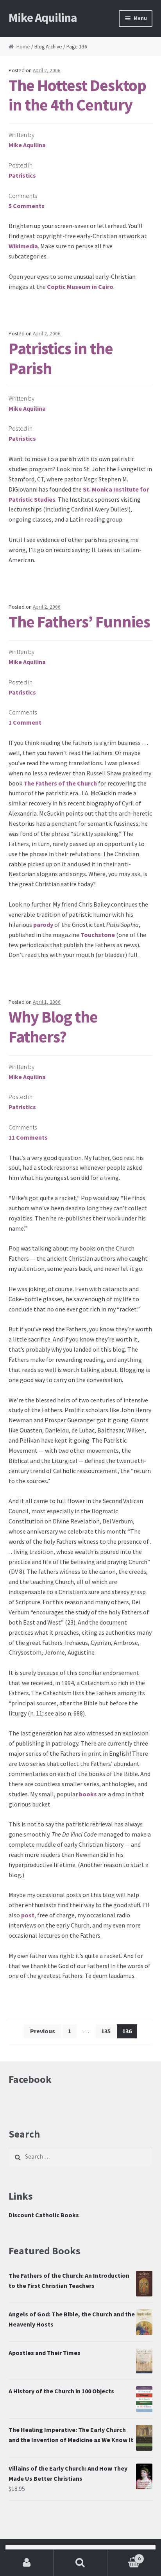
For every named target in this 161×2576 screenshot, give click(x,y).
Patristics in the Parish (61, 358)
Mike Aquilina (43, 18)
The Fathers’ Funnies (79, 622)
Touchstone (98, 935)
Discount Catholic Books (44, 2215)
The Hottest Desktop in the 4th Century (77, 95)
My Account (27, 2563)
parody (43, 925)
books (88, 1794)
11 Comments (28, 1137)
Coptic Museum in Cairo (80, 287)
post (28, 1915)
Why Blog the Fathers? (53, 1027)
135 (106, 2031)
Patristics (22, 175)
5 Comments (27, 206)
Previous (43, 2031)
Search (80, 2563)
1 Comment (25, 722)
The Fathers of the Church (60, 783)
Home (23, 47)
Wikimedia (23, 246)
